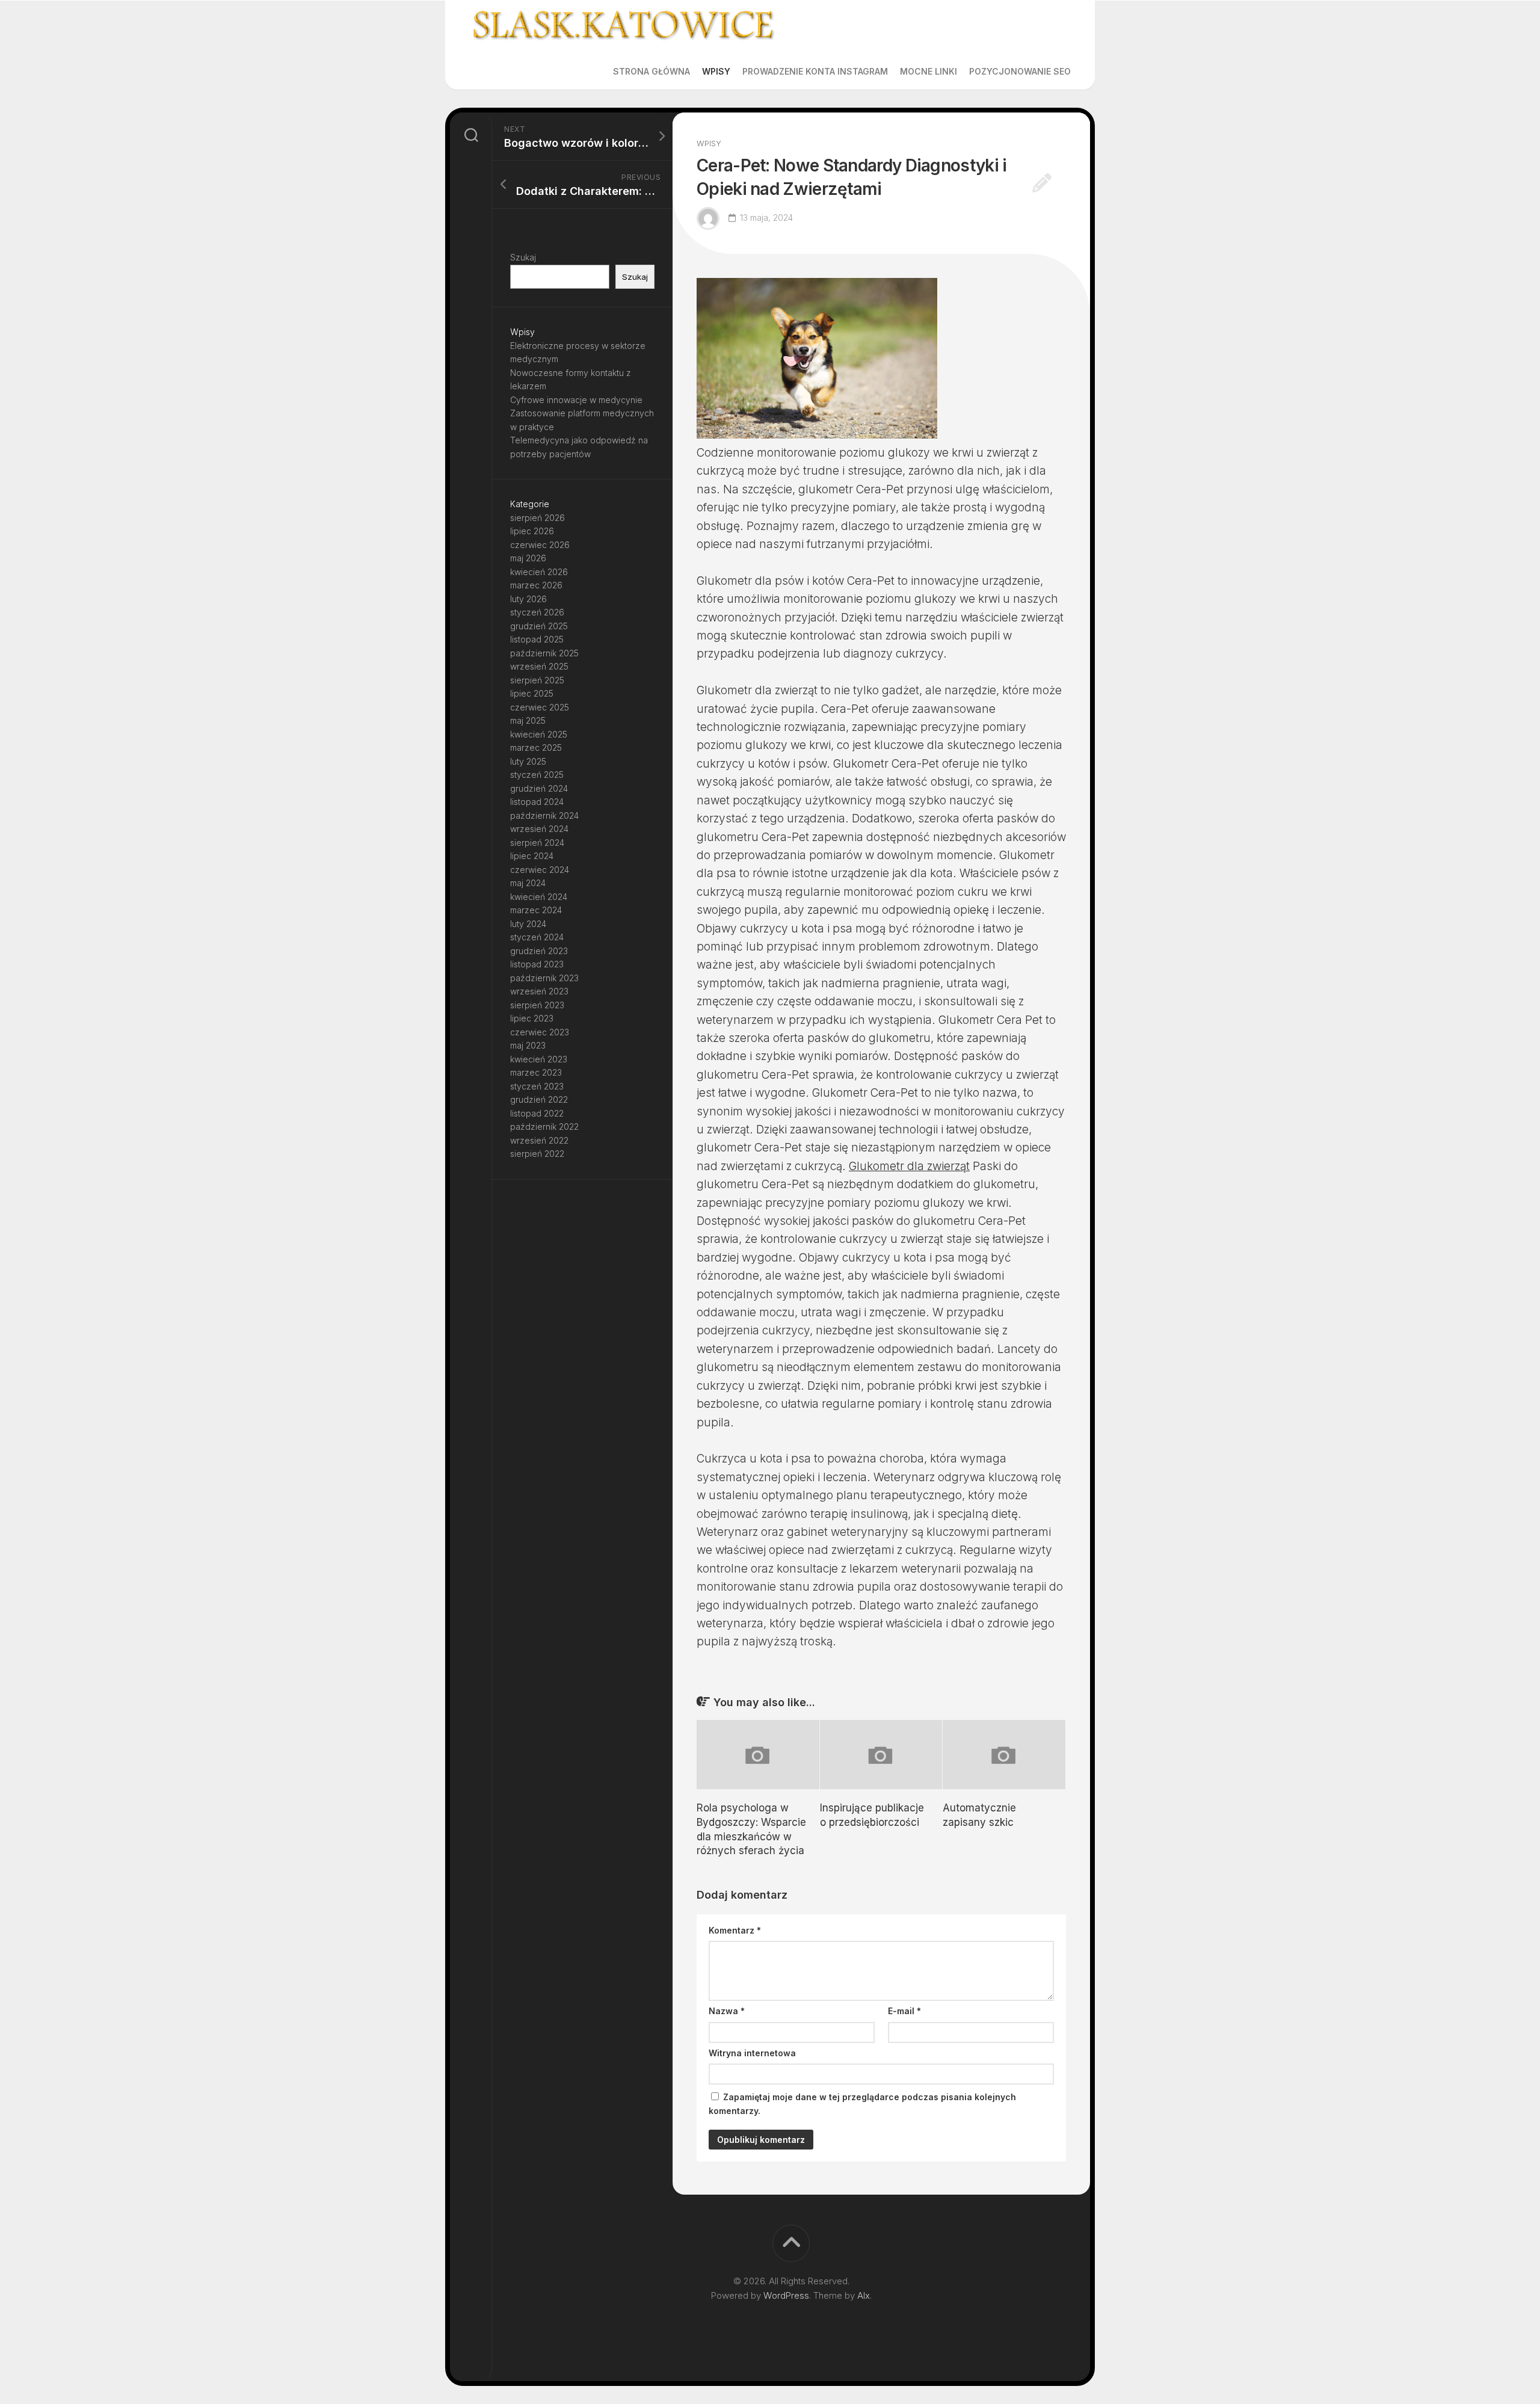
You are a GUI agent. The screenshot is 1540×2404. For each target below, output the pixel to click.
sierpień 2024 (537, 843)
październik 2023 (544, 978)
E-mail (904, 2011)
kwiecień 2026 (539, 572)
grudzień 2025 (539, 626)
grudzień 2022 (539, 1099)
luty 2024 (528, 924)
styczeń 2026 (537, 612)
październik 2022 (544, 1126)
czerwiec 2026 (540, 545)
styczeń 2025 (537, 775)
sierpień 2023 (537, 1005)
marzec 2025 (536, 747)
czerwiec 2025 (540, 707)
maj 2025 (528, 720)
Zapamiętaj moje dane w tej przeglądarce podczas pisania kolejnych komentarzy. (862, 2104)
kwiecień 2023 (539, 1059)
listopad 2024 (537, 802)
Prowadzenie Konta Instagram (815, 71)
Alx (864, 2295)
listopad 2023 (537, 964)
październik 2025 (544, 653)
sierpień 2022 (537, 1154)
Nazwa (727, 2011)
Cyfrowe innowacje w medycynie (576, 400)
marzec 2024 (536, 910)
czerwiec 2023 (540, 1032)
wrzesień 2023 (539, 991)
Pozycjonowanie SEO (1020, 71)
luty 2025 (528, 761)
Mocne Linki (929, 71)
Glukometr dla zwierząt (909, 1166)
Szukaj (523, 257)
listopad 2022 (537, 1113)
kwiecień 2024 (539, 897)
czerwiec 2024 (540, 870)
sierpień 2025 (537, 680)
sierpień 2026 (537, 518)
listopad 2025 (537, 639)
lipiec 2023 (532, 1018)
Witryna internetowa (752, 2053)
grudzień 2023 (539, 951)
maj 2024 (528, 883)
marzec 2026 (536, 585)
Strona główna (651, 71)
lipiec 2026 (532, 531)
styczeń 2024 (537, 937)
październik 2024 (544, 815)
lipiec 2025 (532, 693)
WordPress (786, 2295)
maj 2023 (528, 1045)
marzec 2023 (536, 1072)
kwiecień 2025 (539, 734)
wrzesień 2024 (539, 829)
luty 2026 (528, 599)
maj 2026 (528, 558)
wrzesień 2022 (539, 1140)
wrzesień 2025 (539, 666)
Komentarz (735, 1930)
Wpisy (716, 71)
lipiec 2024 (532, 856)
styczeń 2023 (537, 1086)
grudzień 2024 (539, 788)
